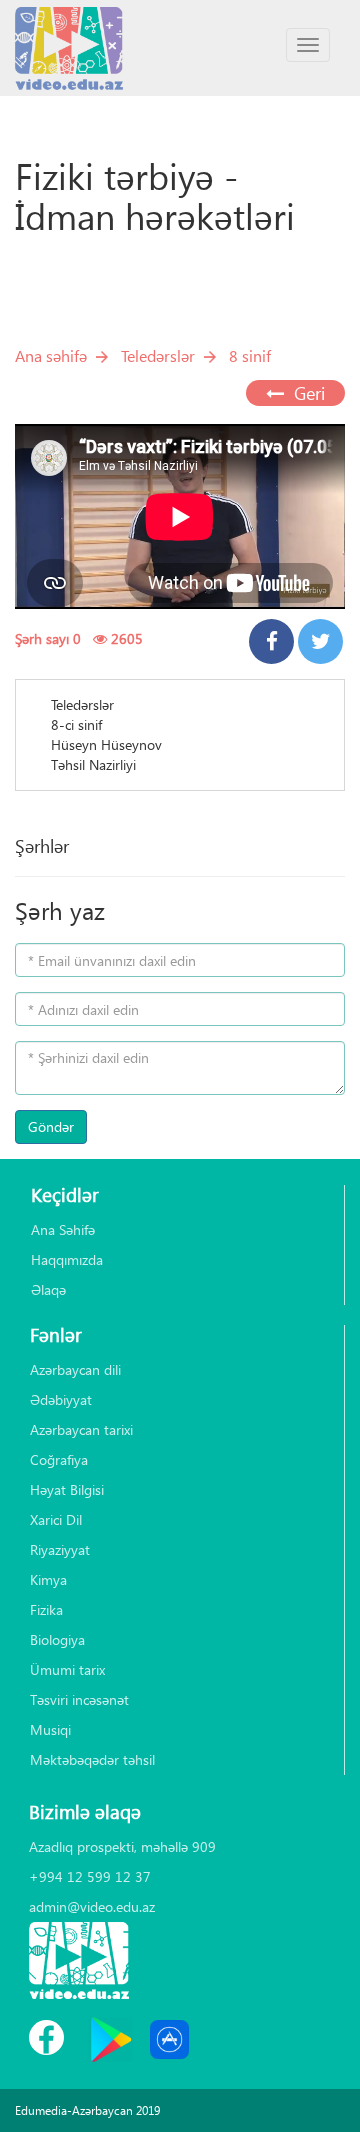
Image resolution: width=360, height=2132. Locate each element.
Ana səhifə (51, 355)
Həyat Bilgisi (67, 1489)
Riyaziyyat (60, 1549)
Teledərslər (158, 355)
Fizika (46, 1609)
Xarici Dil (56, 1519)
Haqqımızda (67, 1259)
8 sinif (250, 355)
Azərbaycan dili (75, 1369)
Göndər (51, 1126)
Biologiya (57, 1639)
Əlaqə (48, 1289)
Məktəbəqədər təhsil (92, 1759)
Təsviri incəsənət (79, 1699)
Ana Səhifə (63, 1229)
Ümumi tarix (67, 1669)
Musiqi (50, 1729)
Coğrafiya (59, 1459)
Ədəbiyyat (61, 1399)
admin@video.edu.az (92, 1906)
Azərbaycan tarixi (81, 1429)
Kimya (48, 1579)
